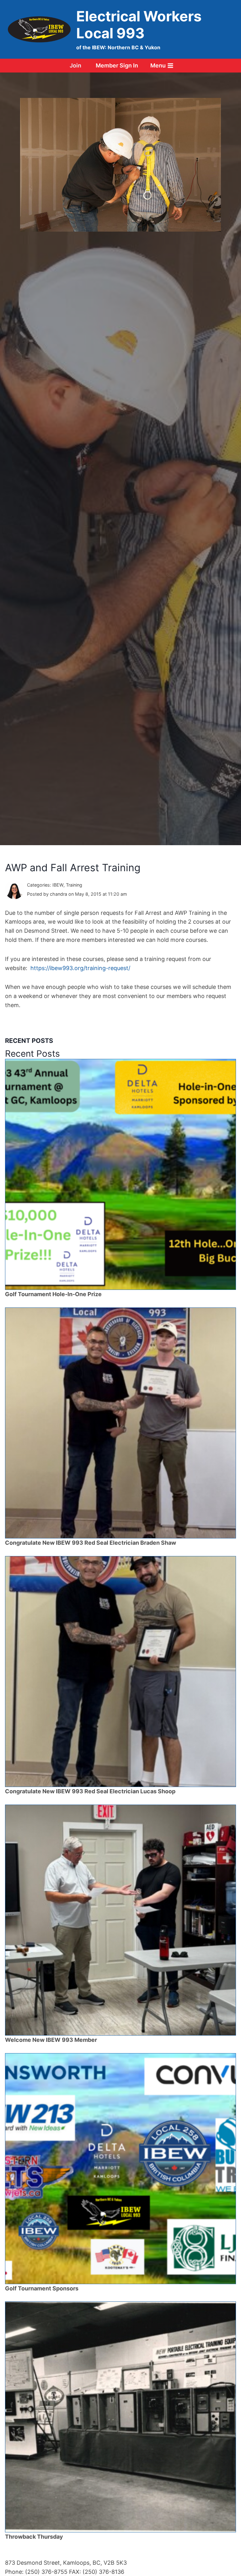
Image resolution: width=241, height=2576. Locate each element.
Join (75, 65)
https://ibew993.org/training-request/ (80, 968)
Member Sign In (117, 65)
